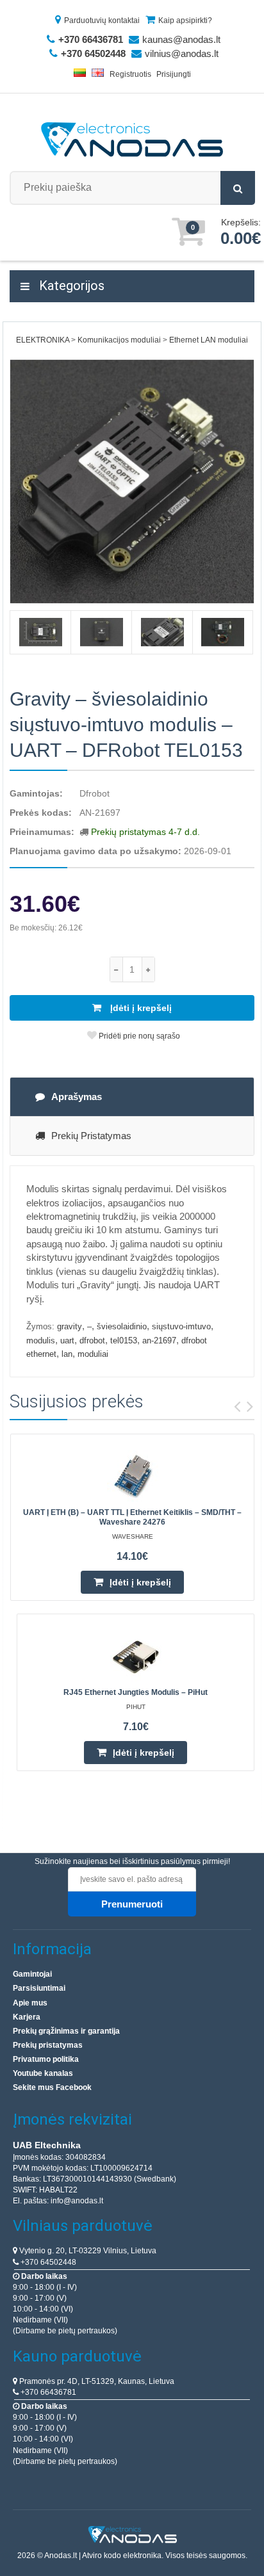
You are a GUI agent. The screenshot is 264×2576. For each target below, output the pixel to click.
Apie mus (30, 2003)
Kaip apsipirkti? (185, 20)
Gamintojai (32, 1974)
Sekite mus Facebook (52, 2087)
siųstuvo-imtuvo (181, 1326)
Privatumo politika (46, 2059)
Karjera (27, 2017)
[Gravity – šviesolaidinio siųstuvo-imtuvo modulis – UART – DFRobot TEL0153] (132, 482)
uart (67, 1341)
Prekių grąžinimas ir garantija (66, 2031)
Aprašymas (77, 1097)
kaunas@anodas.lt (181, 39)
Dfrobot (95, 793)
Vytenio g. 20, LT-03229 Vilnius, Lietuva (87, 2251)
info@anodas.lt (77, 2201)
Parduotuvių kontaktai (102, 20)
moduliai (93, 1354)
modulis (41, 1341)
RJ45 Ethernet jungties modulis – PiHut (136, 1692)
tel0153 (124, 1341)
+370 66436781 (47, 2392)
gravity (70, 1326)
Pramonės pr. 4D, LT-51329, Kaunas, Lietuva (96, 2381)
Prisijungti (174, 74)
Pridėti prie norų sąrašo (138, 1036)
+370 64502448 (47, 2262)
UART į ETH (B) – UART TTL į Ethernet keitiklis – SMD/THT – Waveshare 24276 (132, 1517)
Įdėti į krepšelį (140, 1008)
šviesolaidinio (122, 1326)
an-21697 (159, 1341)
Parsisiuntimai (39, 1988)
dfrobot (92, 1341)
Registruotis (130, 74)
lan (67, 1354)
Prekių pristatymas (91, 1136)
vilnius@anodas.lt (182, 53)
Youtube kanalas (43, 2073)
